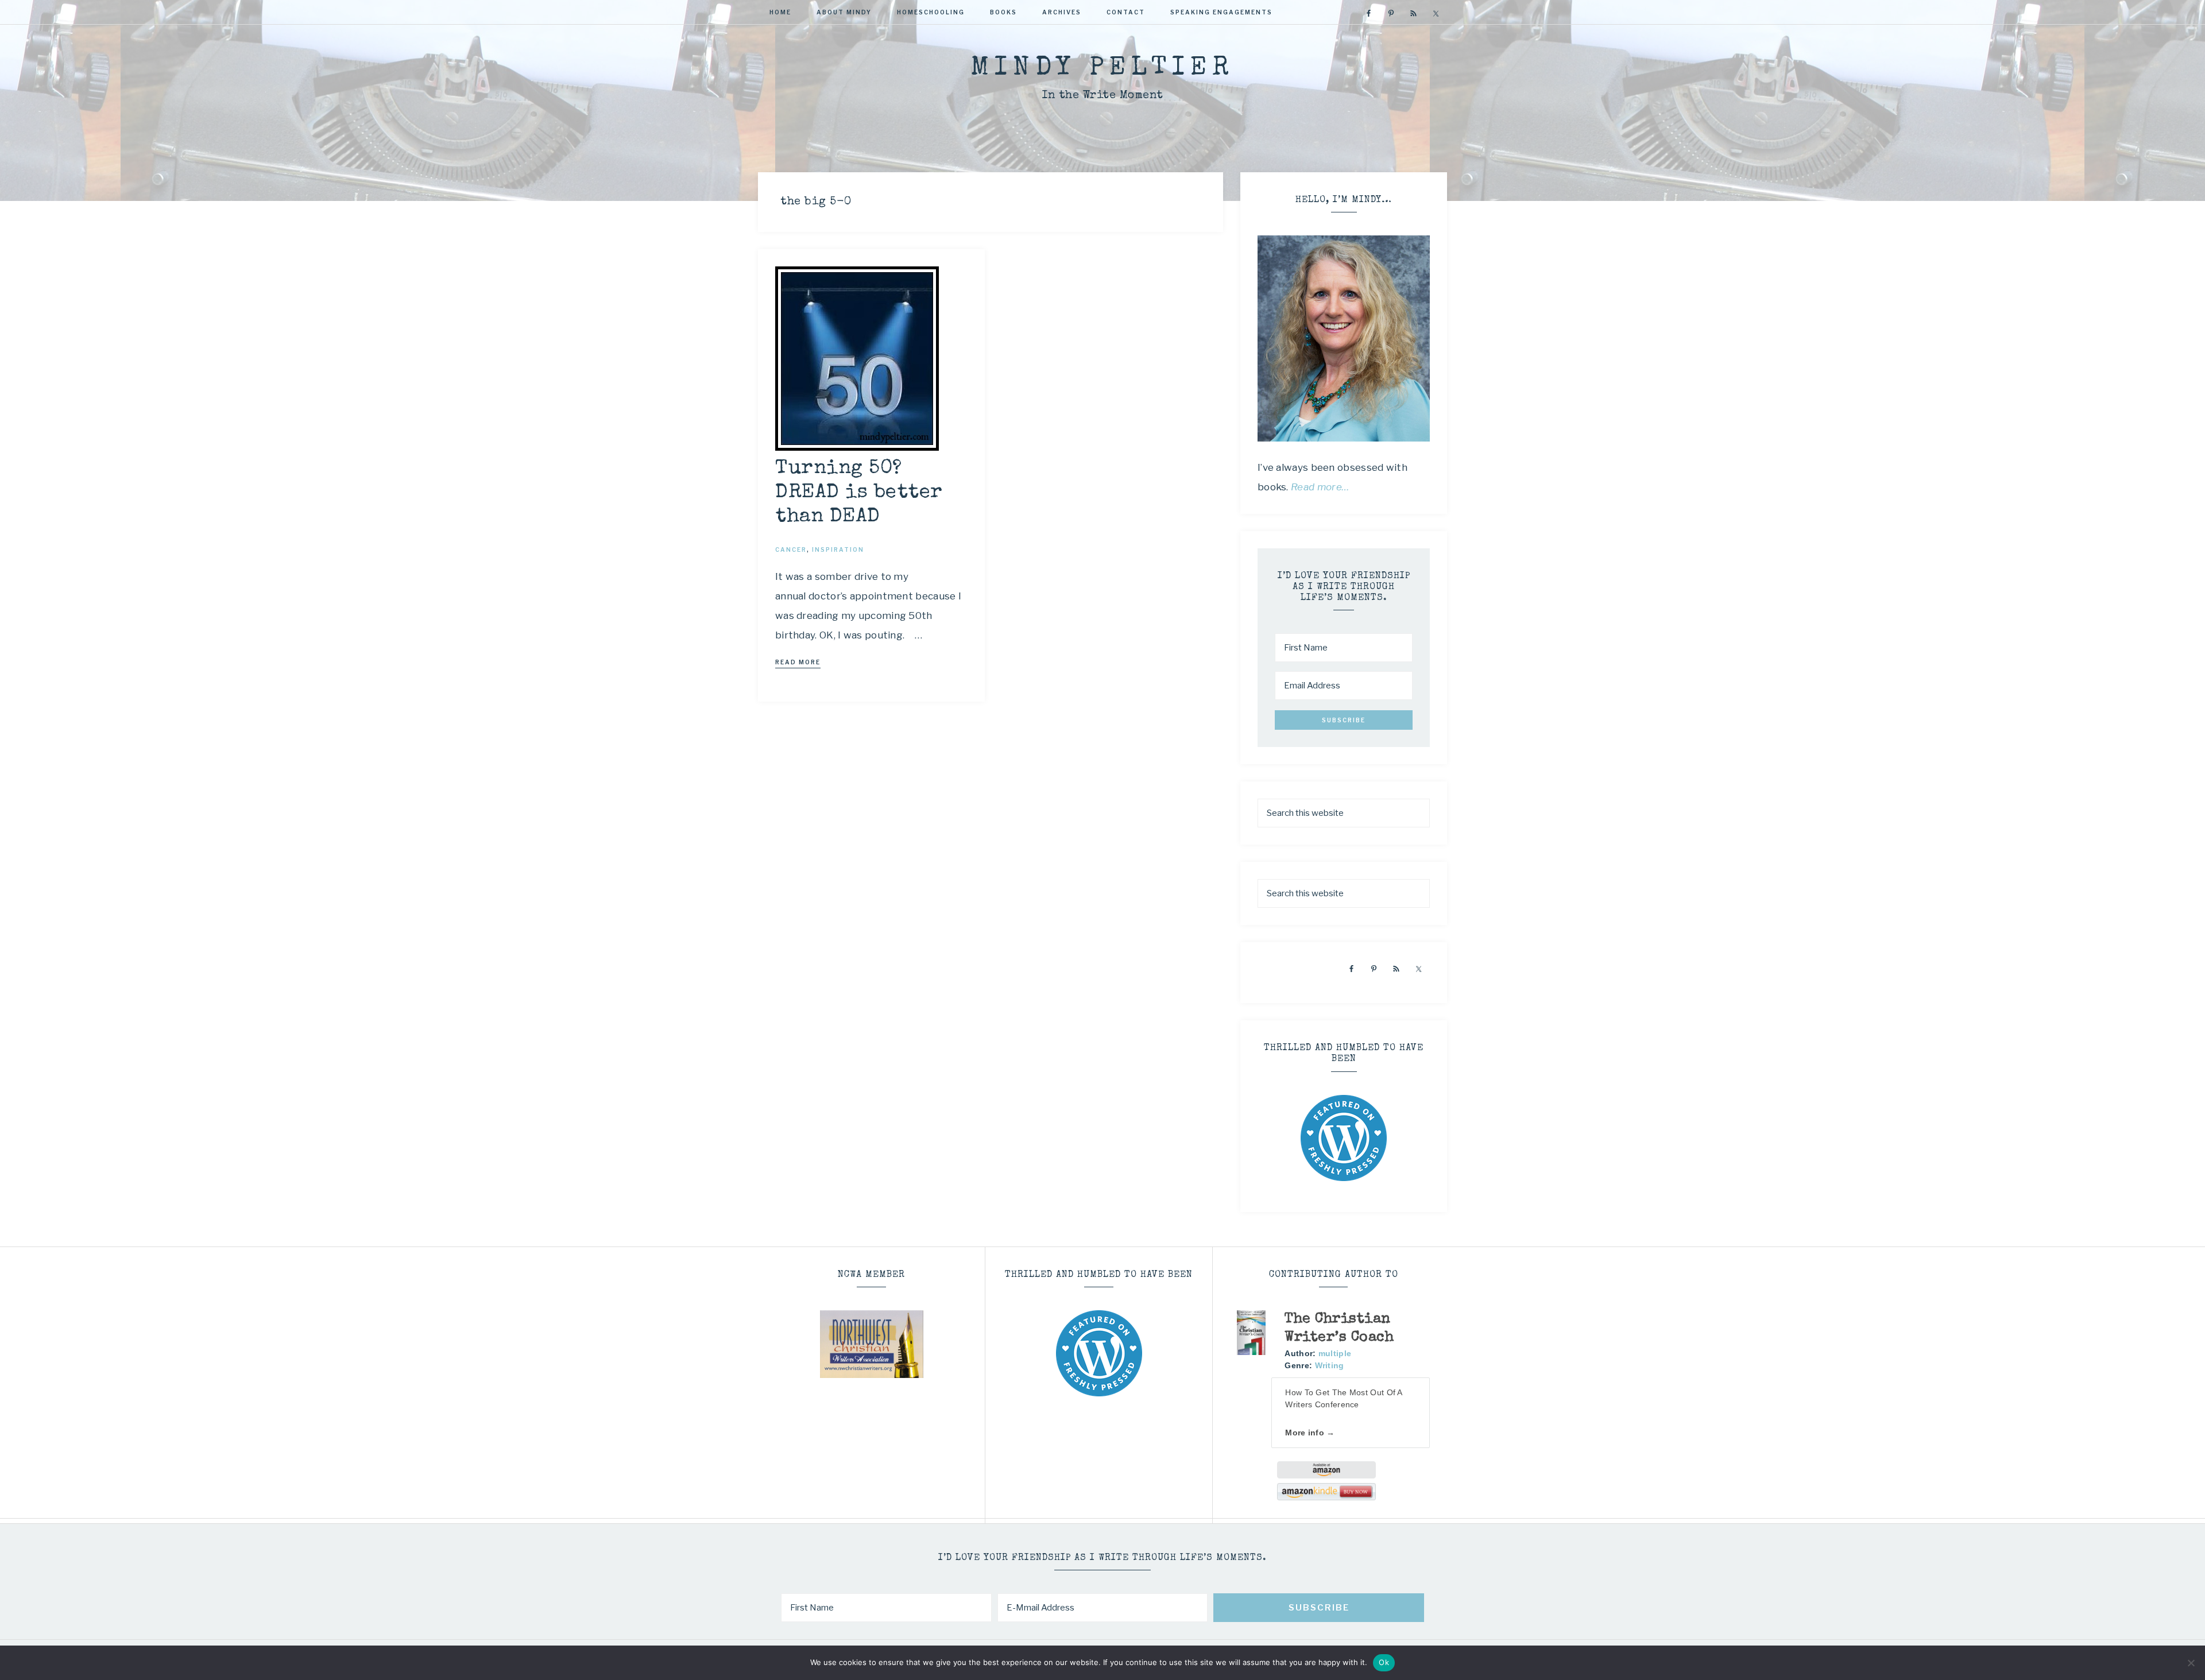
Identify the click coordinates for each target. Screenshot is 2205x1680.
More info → (1310, 1433)
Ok (1384, 1662)
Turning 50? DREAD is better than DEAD (859, 493)
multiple (1335, 1353)
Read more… (1320, 487)
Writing (1330, 1365)
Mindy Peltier (1102, 69)
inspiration (838, 549)
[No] (2191, 1663)
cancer (791, 549)
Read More (798, 662)
